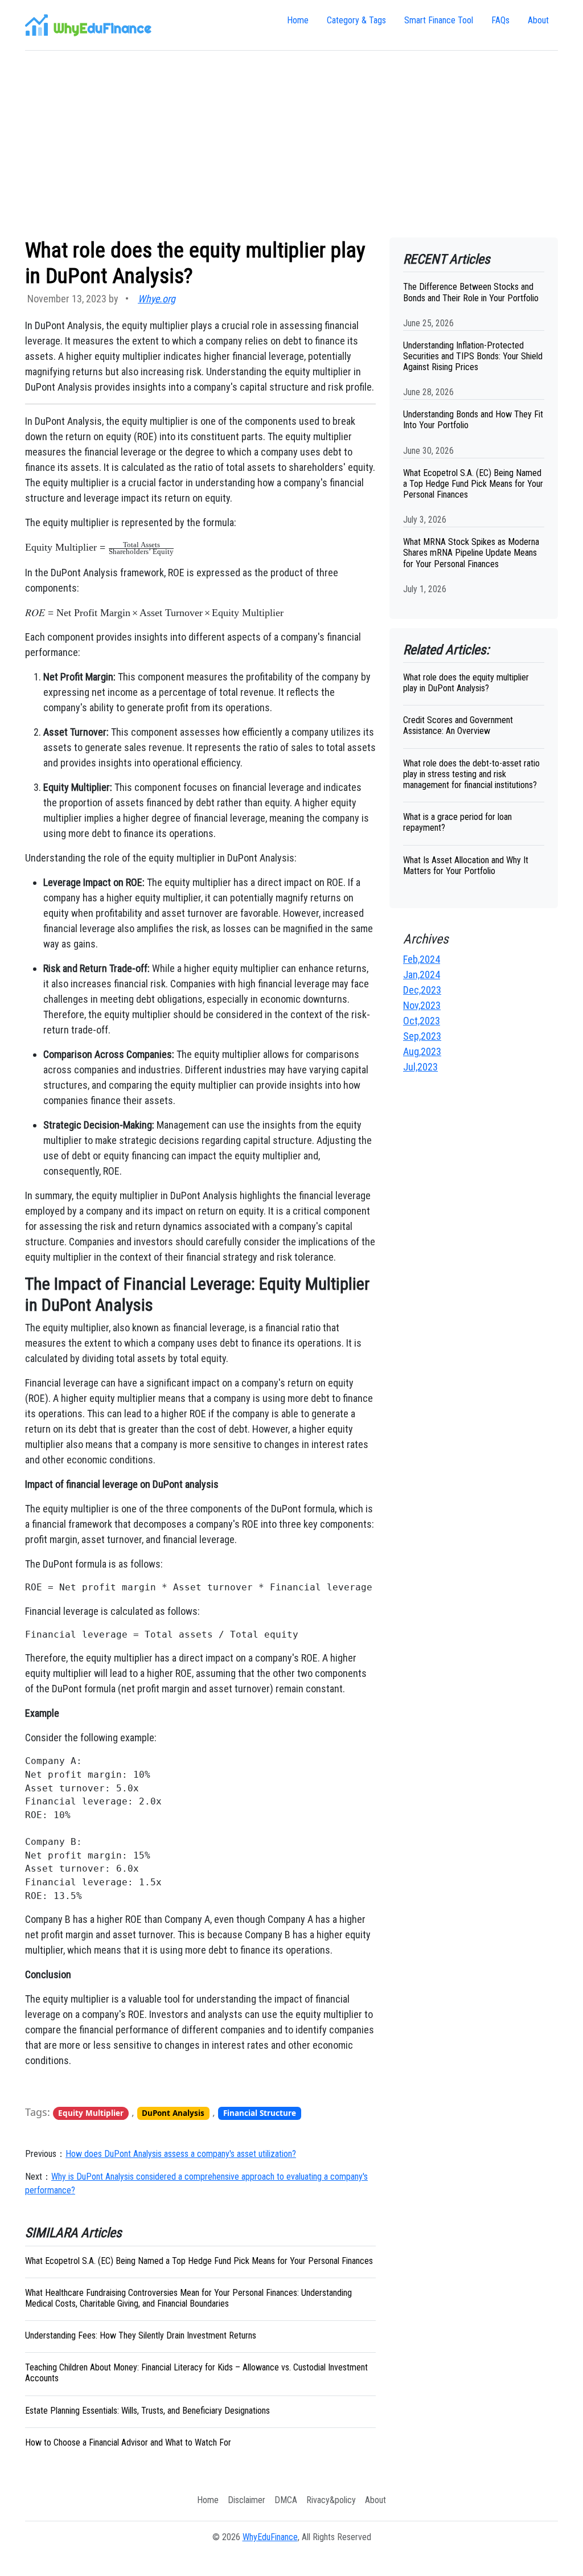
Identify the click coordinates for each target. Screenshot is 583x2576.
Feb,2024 (422, 959)
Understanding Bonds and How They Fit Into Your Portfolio (473, 420)
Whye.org (157, 299)
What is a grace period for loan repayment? (457, 822)
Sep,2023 (422, 1036)
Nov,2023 (422, 1005)
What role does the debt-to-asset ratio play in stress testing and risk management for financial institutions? (471, 774)
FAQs (500, 20)
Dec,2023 (422, 990)
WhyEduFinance (270, 2537)
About (538, 20)
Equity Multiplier (91, 2113)
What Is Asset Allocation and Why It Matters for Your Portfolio (466, 865)
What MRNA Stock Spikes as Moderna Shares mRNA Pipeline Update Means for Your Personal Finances (471, 553)
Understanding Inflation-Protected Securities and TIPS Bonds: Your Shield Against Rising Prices (473, 356)
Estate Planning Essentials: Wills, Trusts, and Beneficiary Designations (147, 2411)
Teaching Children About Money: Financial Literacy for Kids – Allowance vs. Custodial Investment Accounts (196, 2373)
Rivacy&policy (331, 2500)
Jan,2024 (422, 975)
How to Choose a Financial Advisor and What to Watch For (128, 2442)
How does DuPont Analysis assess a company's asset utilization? (181, 2154)
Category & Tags (356, 20)
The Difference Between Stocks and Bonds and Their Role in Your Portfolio (471, 292)
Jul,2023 (420, 1067)
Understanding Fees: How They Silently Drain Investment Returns (141, 2335)
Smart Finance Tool (439, 20)
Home (298, 20)
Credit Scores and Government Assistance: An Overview (458, 725)
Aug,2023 (422, 1051)
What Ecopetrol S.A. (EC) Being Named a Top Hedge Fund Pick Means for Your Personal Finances (199, 2261)
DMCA (286, 2500)
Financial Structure (260, 2113)
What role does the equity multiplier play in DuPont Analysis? (466, 683)
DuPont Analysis (173, 2113)
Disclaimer (247, 2500)
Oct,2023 (422, 1021)
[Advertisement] (291, 144)
